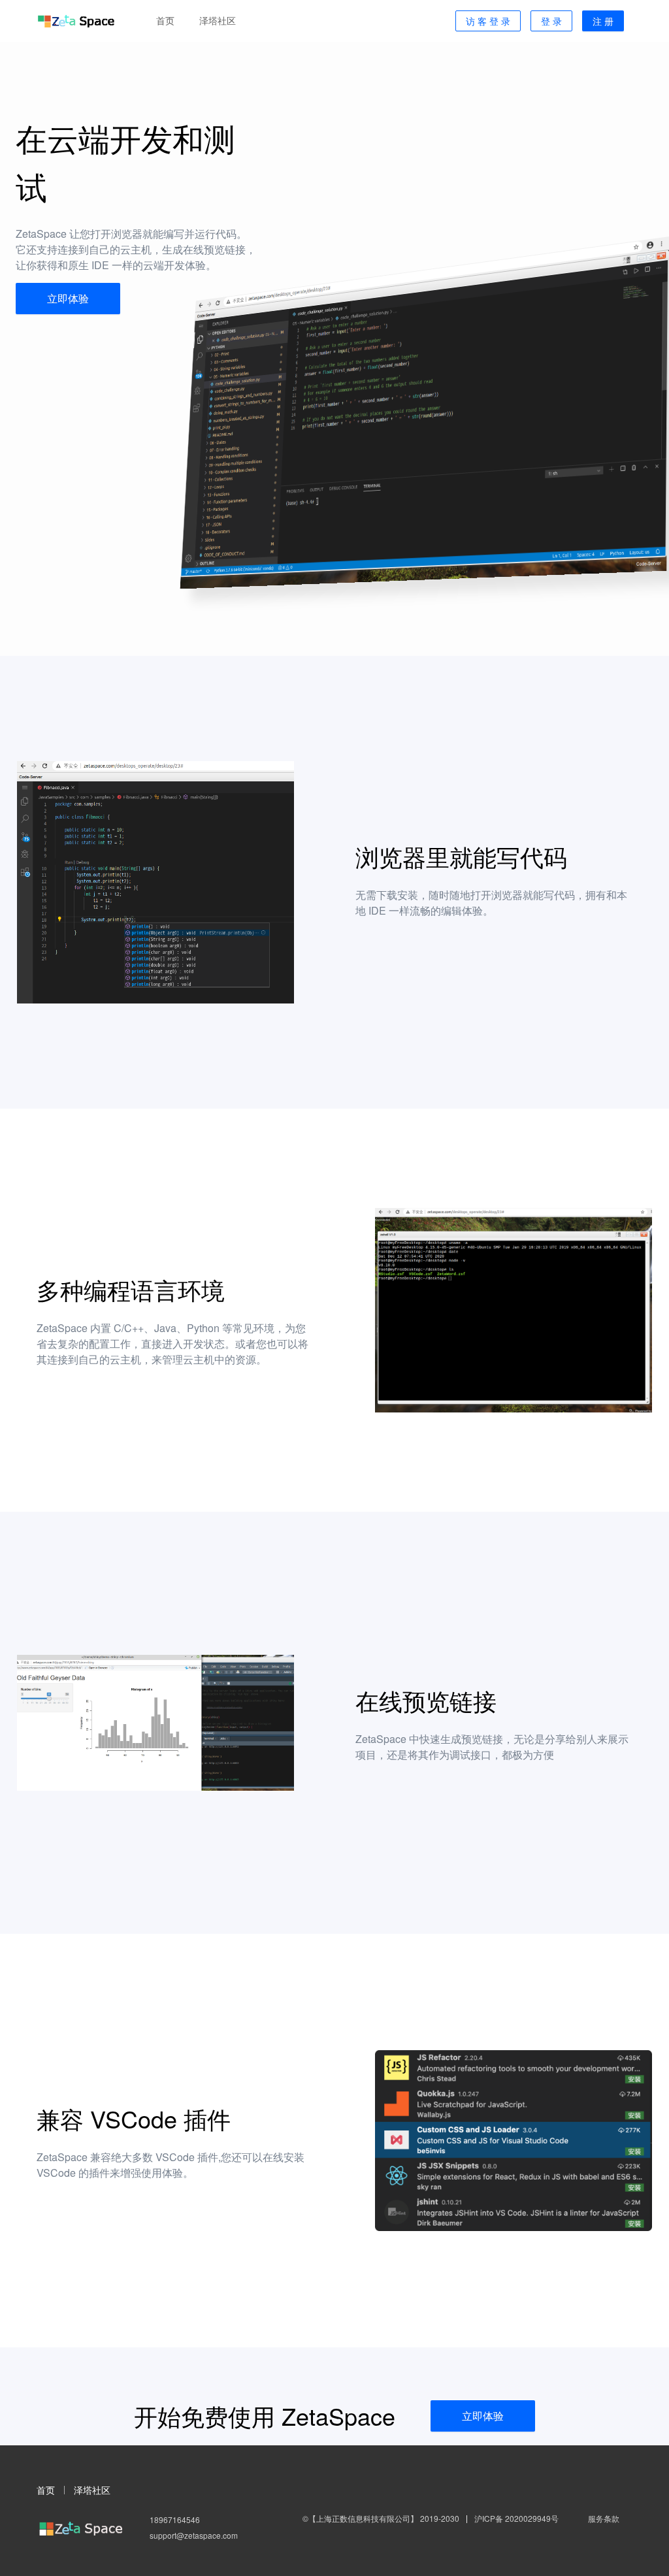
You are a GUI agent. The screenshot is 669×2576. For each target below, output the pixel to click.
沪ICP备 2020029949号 (516, 2518)
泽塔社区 (92, 2490)
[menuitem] (165, 21)
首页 (46, 2490)
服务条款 (604, 2518)
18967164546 (175, 2519)
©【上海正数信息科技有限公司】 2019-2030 (381, 2518)
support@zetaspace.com (194, 2535)
